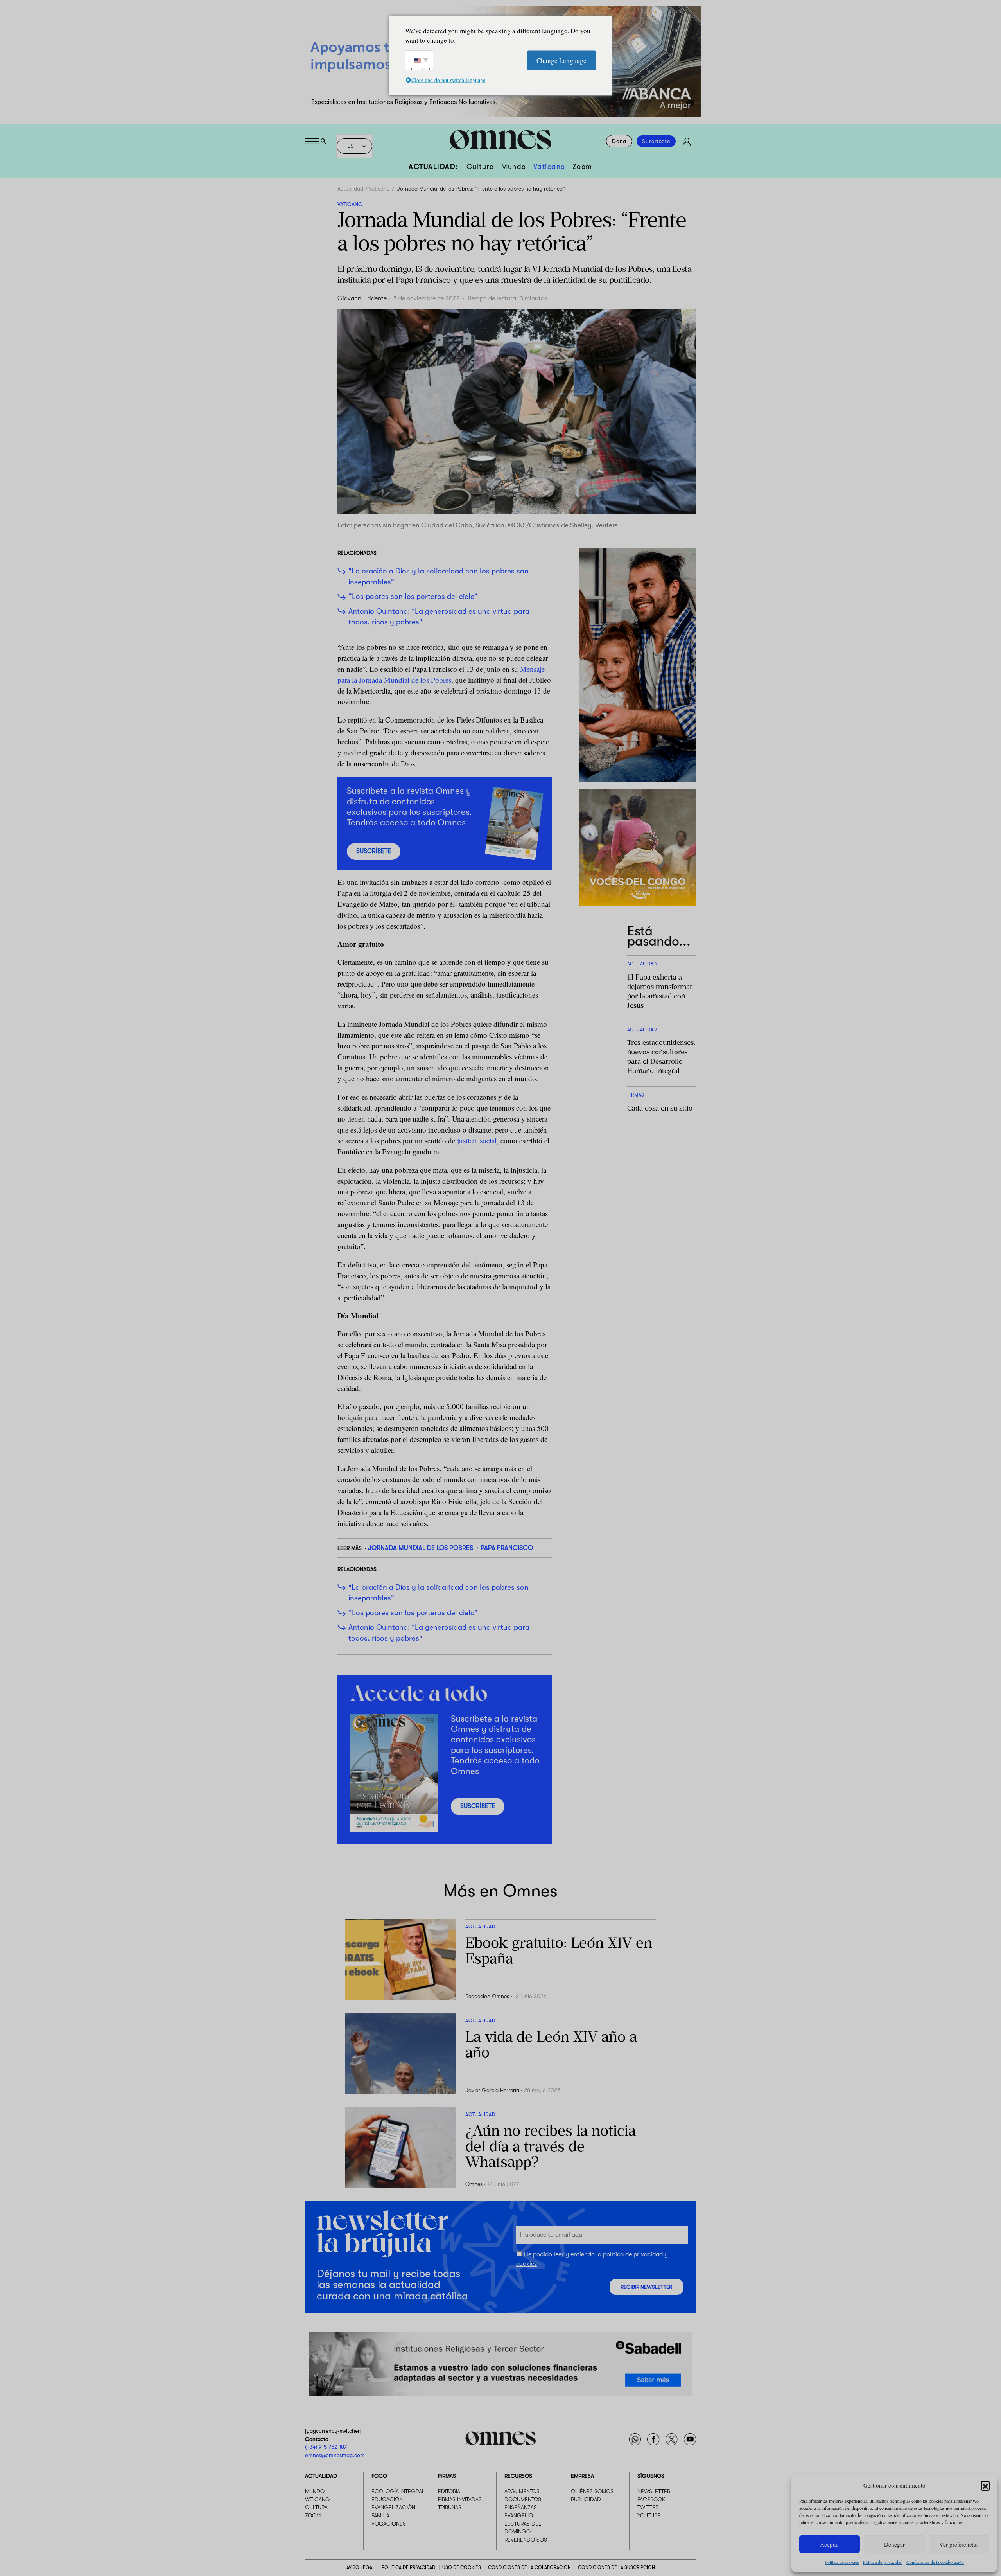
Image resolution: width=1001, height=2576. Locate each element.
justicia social (477, 1141)
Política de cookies (842, 2562)
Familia (380, 2515)
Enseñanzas (521, 2507)
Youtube (649, 2515)
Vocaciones (389, 2524)
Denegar (894, 2544)
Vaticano (549, 167)
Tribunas (450, 2507)
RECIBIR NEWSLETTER (646, 2287)
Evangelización (393, 2507)
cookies (527, 2264)
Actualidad (350, 189)
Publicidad (586, 2499)
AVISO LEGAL (361, 2567)
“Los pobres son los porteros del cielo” (413, 597)
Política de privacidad (883, 2562)
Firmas (447, 2476)
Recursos (518, 2476)
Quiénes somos (592, 2491)
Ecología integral (398, 2491)
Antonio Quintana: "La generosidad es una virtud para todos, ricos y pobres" (439, 617)
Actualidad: (433, 167)
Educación (387, 2499)
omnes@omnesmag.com (335, 2455)
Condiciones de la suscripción (616, 2567)
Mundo (514, 167)
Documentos (523, 2499)
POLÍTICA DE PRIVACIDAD (408, 2567)
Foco (379, 2476)
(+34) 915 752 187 (326, 2447)
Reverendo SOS (526, 2540)
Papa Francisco (507, 1548)
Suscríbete (656, 141)
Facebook (651, 2499)
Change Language (561, 60)
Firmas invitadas (460, 2499)
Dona (619, 141)
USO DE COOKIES (462, 2567)
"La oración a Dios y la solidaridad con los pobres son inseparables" (439, 577)
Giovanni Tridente (362, 298)
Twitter (648, 2507)
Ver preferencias (959, 2544)
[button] (985, 2485)
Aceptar (830, 2544)
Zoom (582, 167)
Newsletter (654, 2491)
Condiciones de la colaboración (935, 2562)
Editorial (450, 2491)
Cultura (481, 167)
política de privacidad (633, 2254)
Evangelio (519, 2515)
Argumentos (522, 2491)
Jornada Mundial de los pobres (421, 1548)
